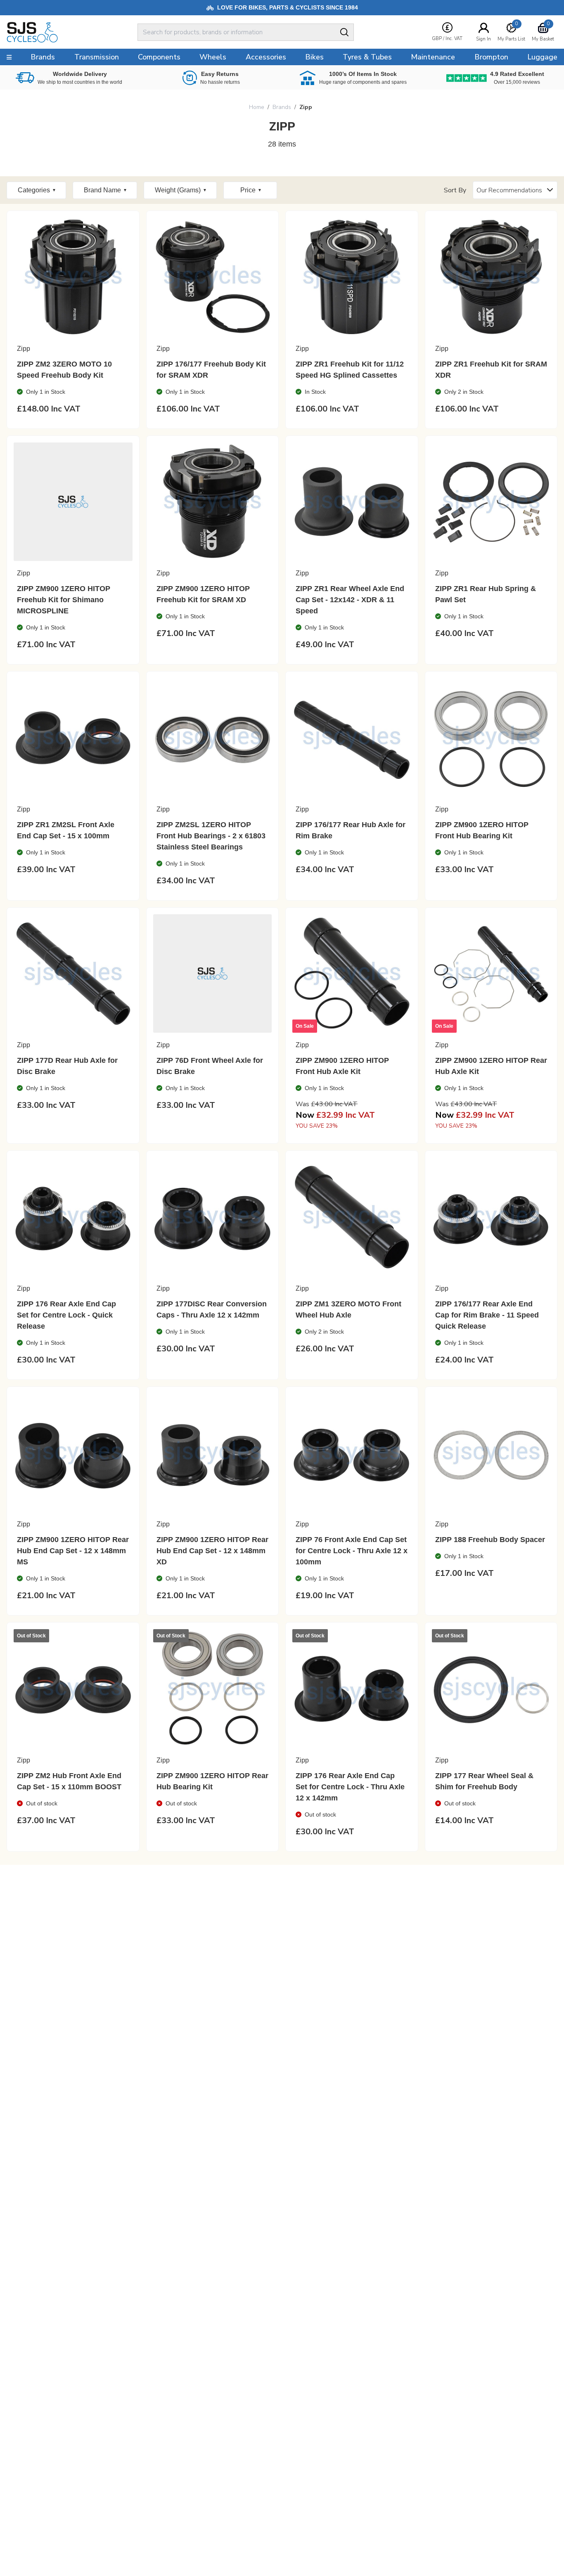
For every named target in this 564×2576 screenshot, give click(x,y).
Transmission (97, 57)
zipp (306, 107)
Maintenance (433, 57)
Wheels (213, 57)
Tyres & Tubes (367, 57)
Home (257, 107)
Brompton (491, 57)
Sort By (455, 190)
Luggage (542, 57)
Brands (282, 107)
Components (159, 57)
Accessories (266, 57)
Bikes (314, 57)
